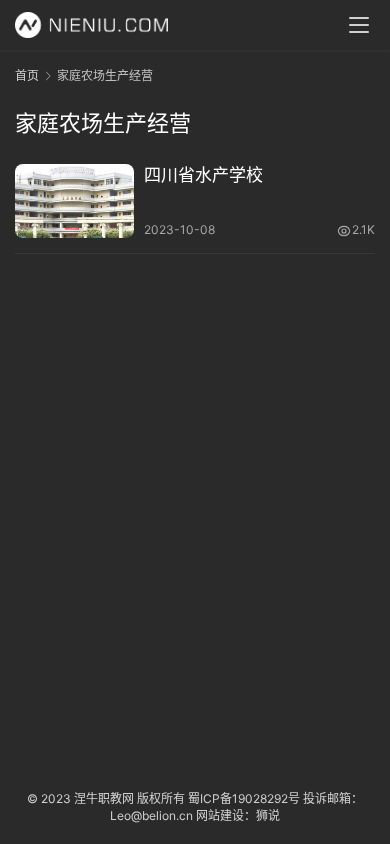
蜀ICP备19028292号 (244, 798)
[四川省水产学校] (74, 201)
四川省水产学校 (203, 175)
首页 (27, 75)
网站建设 (220, 815)
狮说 (268, 815)
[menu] (359, 25)
